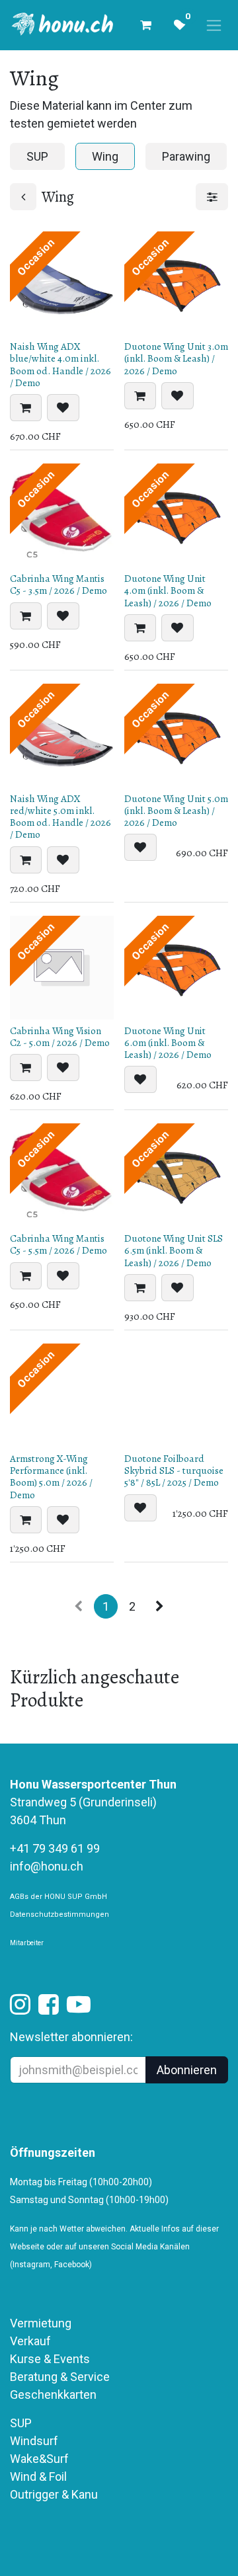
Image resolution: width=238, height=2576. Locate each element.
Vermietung (41, 2323)
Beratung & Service (60, 2377)
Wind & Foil (38, 2476)
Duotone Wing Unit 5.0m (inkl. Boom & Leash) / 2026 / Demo (176, 811)
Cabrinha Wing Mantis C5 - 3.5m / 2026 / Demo (59, 584)
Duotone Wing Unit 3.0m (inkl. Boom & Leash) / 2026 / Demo (176, 358)
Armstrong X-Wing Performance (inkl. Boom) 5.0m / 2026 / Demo (51, 1477)
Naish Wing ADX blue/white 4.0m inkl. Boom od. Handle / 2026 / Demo (60, 365)
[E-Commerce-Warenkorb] (145, 25)
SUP (21, 2423)
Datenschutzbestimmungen (59, 1914)
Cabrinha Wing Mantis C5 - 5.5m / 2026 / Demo (59, 1244)
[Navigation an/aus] (214, 25)
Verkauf (30, 2341)
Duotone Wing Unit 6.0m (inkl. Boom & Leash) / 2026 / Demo (168, 1043)
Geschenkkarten (53, 2395)
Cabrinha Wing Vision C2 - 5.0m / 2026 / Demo (60, 1037)
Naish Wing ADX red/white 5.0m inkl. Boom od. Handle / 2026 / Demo (60, 817)
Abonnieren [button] (187, 2070)
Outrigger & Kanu (55, 2494)
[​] (20, 2008)
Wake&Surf (39, 2459)
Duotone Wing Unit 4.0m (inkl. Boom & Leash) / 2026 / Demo (168, 590)
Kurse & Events (50, 2359)
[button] (26, 408)
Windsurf (34, 2441)
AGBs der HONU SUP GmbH (59, 1897)
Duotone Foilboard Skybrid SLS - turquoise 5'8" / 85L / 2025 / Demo (174, 1470)
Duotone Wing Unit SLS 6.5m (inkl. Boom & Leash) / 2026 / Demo (174, 1250)
